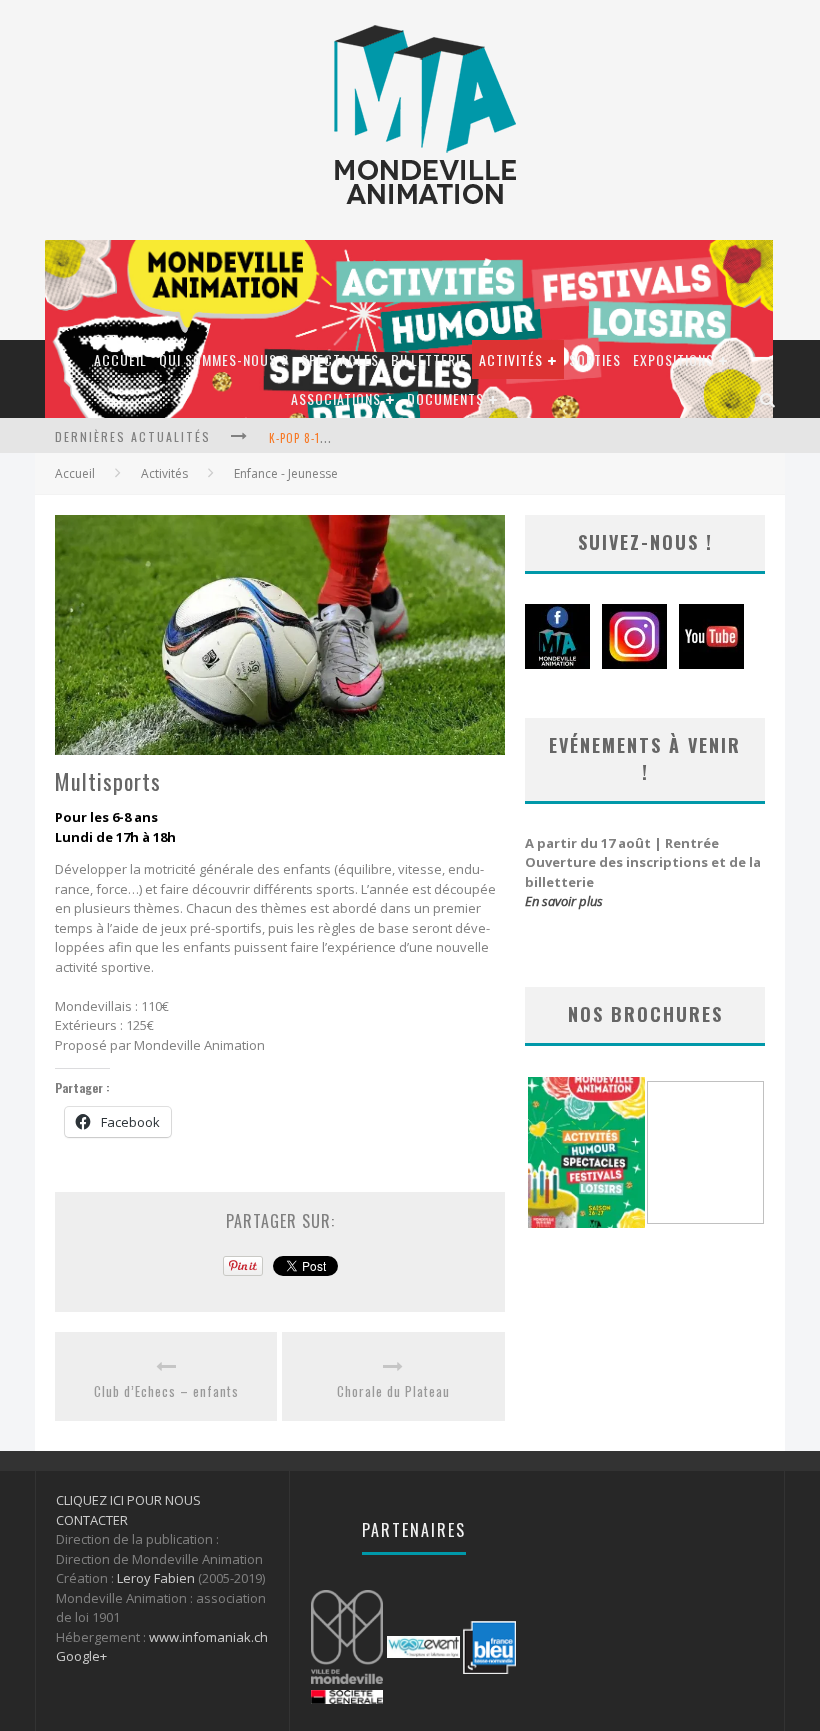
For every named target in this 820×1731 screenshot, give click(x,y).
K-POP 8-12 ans (309, 438)
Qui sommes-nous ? (224, 359)
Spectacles (340, 359)
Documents (445, 398)
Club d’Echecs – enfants (166, 1391)
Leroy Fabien (156, 1578)
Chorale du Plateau (393, 1391)
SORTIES (595, 359)
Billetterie (429, 359)
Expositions (673, 359)
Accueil (120, 359)
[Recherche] (768, 398)
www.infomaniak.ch (208, 1637)
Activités (511, 359)
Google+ (81, 1656)
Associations (336, 398)
